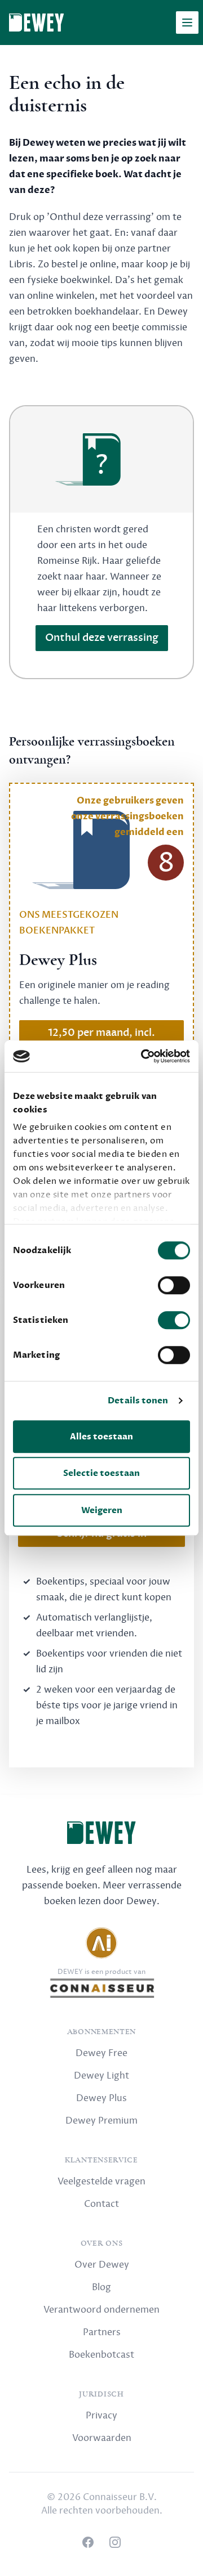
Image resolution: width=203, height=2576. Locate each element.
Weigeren (102, 1510)
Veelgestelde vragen (101, 2182)
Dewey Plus (101, 2098)
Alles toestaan (101, 1437)
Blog (101, 2287)
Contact (101, 2204)
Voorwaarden (102, 2438)
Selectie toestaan (101, 1473)
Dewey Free (101, 2053)
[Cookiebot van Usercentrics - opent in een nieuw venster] (143, 1056)
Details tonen (138, 1401)
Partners (102, 2332)
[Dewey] (36, 23)
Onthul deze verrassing (102, 638)
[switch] (174, 1285)
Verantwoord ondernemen (101, 2310)
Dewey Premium (101, 2121)
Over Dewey (102, 2265)
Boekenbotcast (101, 2355)
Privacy (101, 2416)
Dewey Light (101, 2076)
